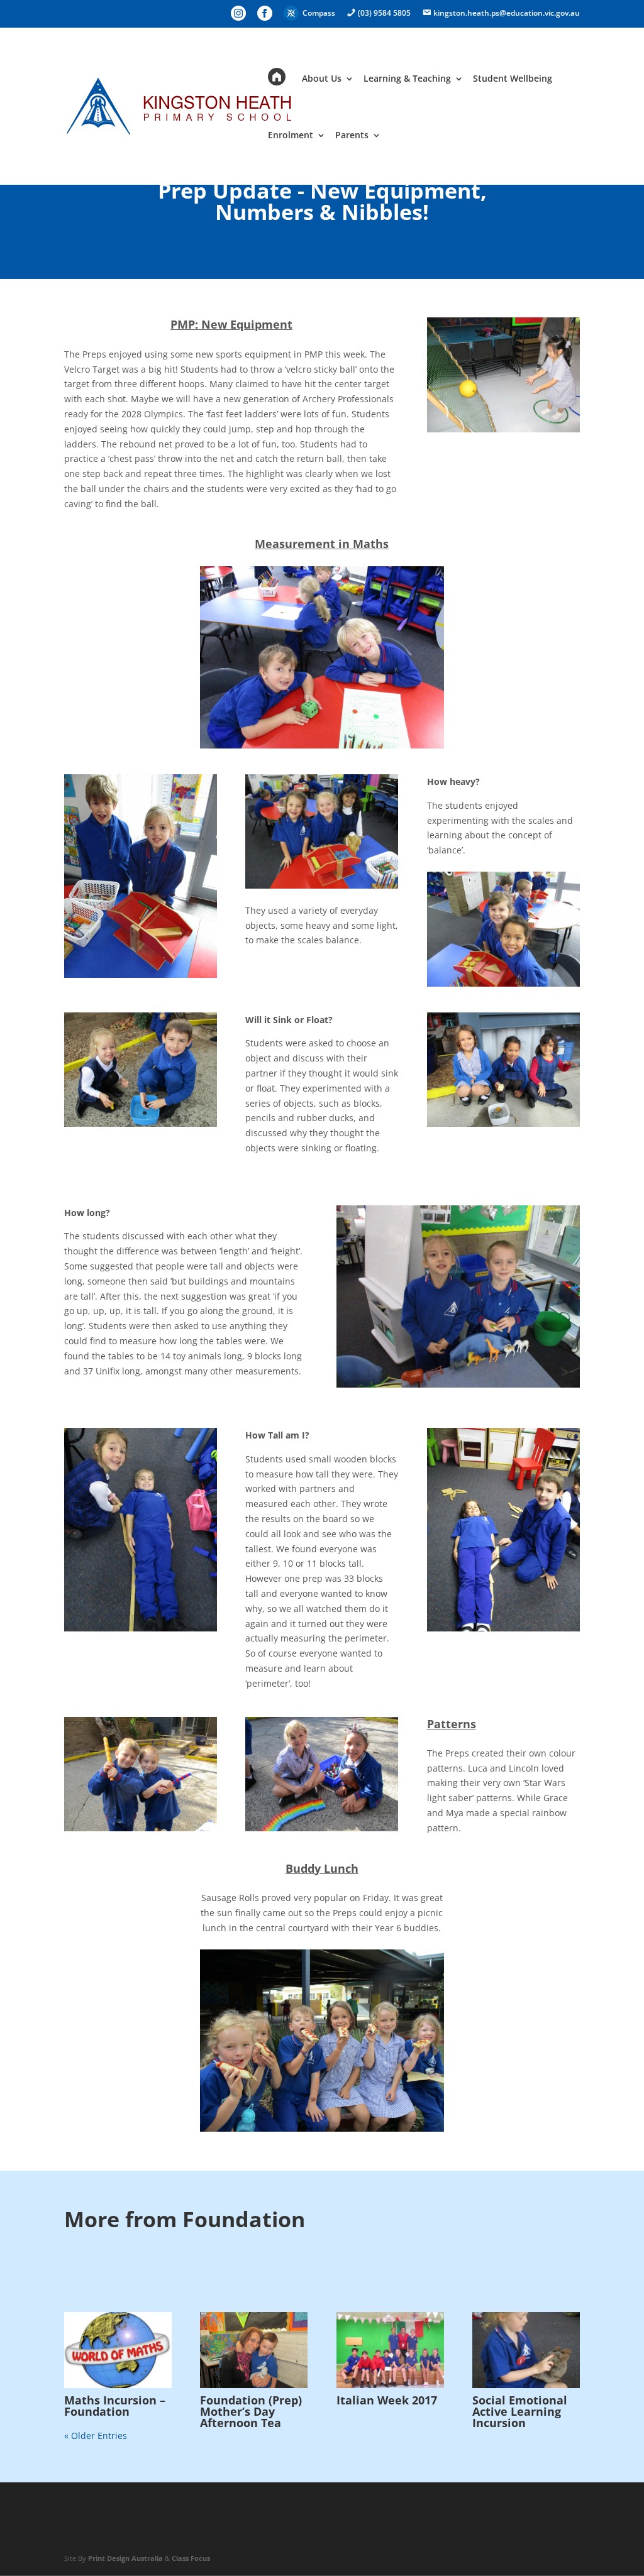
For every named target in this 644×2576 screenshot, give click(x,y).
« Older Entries (96, 2436)
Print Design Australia (125, 2558)
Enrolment (291, 136)
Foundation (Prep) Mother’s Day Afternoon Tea (251, 2411)
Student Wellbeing (513, 79)
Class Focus (191, 2558)
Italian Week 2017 (387, 2400)
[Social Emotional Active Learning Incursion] (526, 2350)
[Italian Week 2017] (390, 2350)
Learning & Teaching (407, 79)
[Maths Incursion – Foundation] (118, 2350)
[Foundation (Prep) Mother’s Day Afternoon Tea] (254, 2350)
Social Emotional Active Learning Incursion (520, 2411)
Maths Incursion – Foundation (115, 2406)
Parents (352, 136)
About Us (322, 79)
